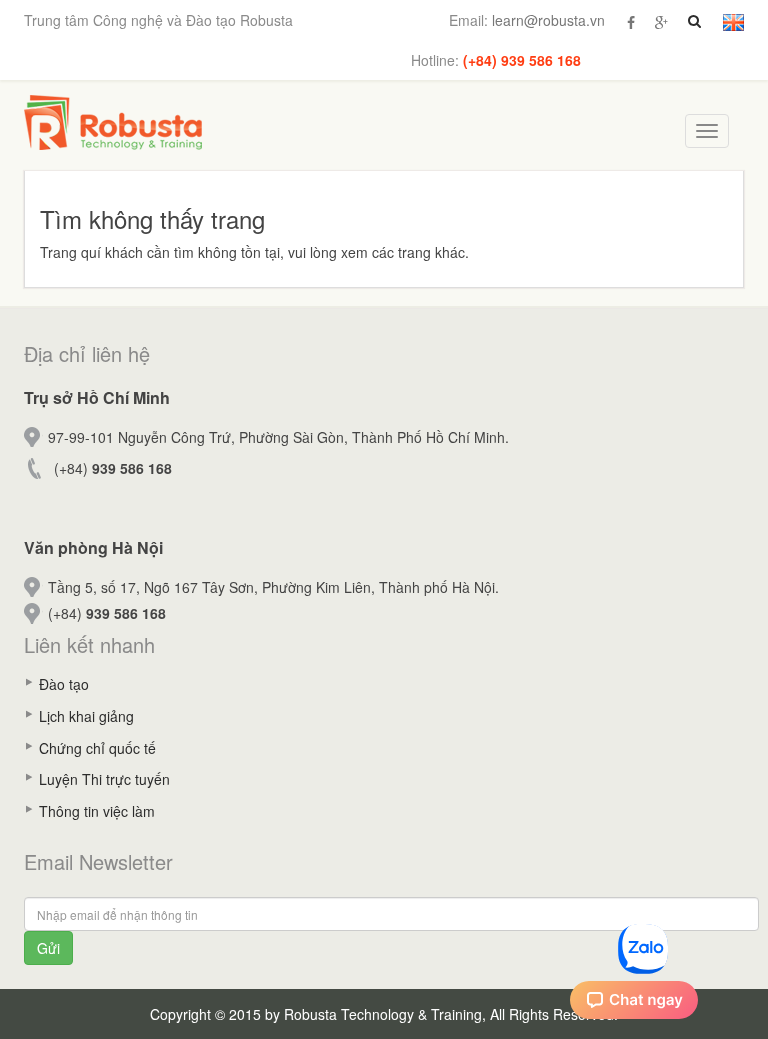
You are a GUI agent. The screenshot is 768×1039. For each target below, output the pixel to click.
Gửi (48, 948)
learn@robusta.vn (548, 20)
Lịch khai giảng (86, 716)
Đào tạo (64, 684)
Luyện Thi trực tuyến (104, 779)
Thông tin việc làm (97, 811)
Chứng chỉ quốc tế (97, 748)
